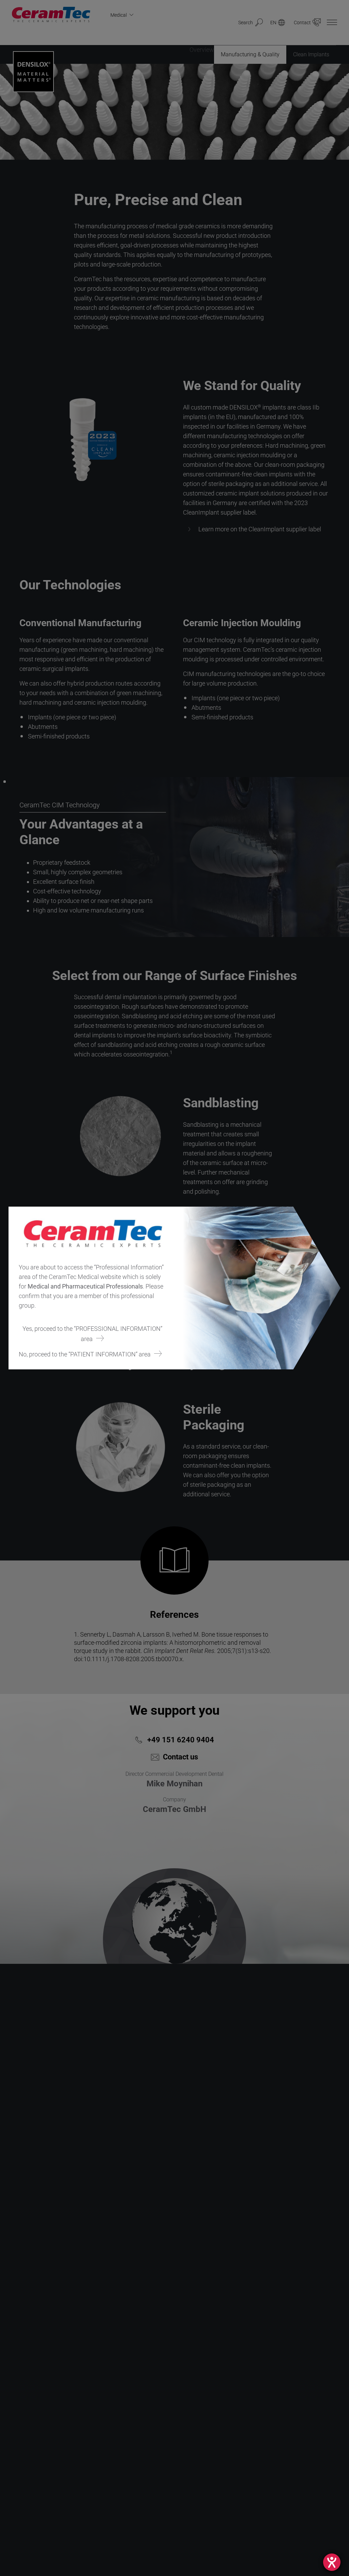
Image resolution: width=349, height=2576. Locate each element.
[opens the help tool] (332, 2562)
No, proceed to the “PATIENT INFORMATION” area (85, 1354)
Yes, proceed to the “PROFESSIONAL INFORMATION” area (92, 1334)
